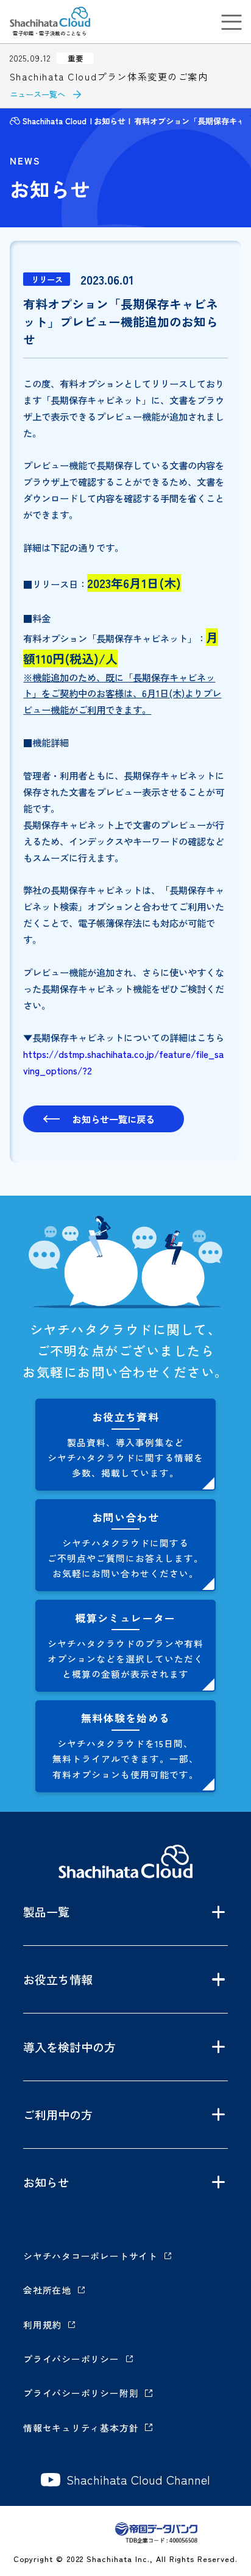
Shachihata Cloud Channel (138, 2480)
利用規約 (42, 2325)
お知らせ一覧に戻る (114, 1119)
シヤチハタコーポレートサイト (90, 2256)
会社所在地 (47, 2290)
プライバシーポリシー (71, 2359)
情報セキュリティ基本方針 (81, 2428)
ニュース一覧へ (37, 94)
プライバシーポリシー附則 (81, 2393)
